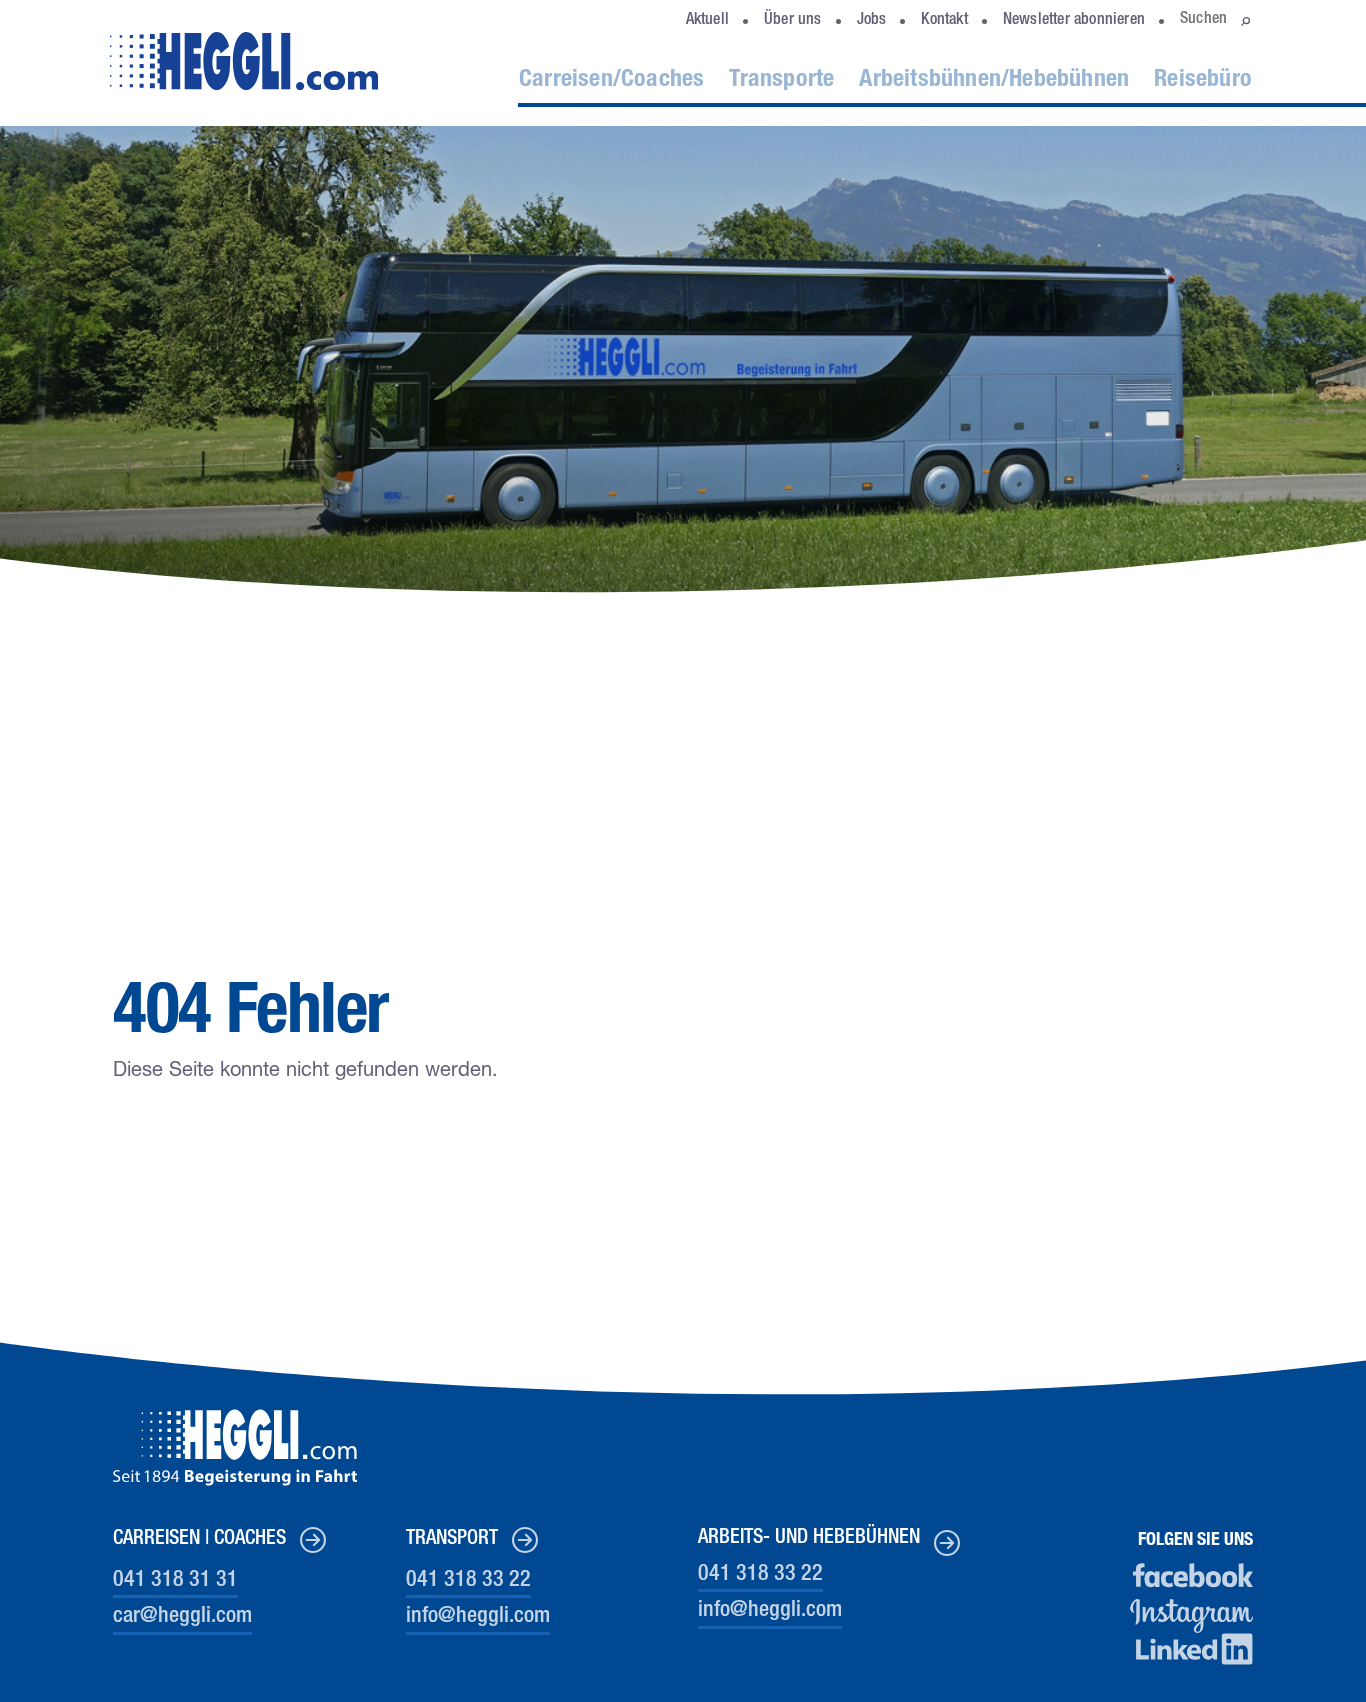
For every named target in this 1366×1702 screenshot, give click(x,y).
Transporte (781, 81)
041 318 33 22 (468, 1581)
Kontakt (944, 21)
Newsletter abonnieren (1074, 21)
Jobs (872, 21)
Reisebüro (1203, 81)
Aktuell (707, 21)
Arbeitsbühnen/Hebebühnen (994, 81)
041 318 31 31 (175, 1581)
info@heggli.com (478, 1617)
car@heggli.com (182, 1617)
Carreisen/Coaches (611, 81)
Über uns (793, 21)
